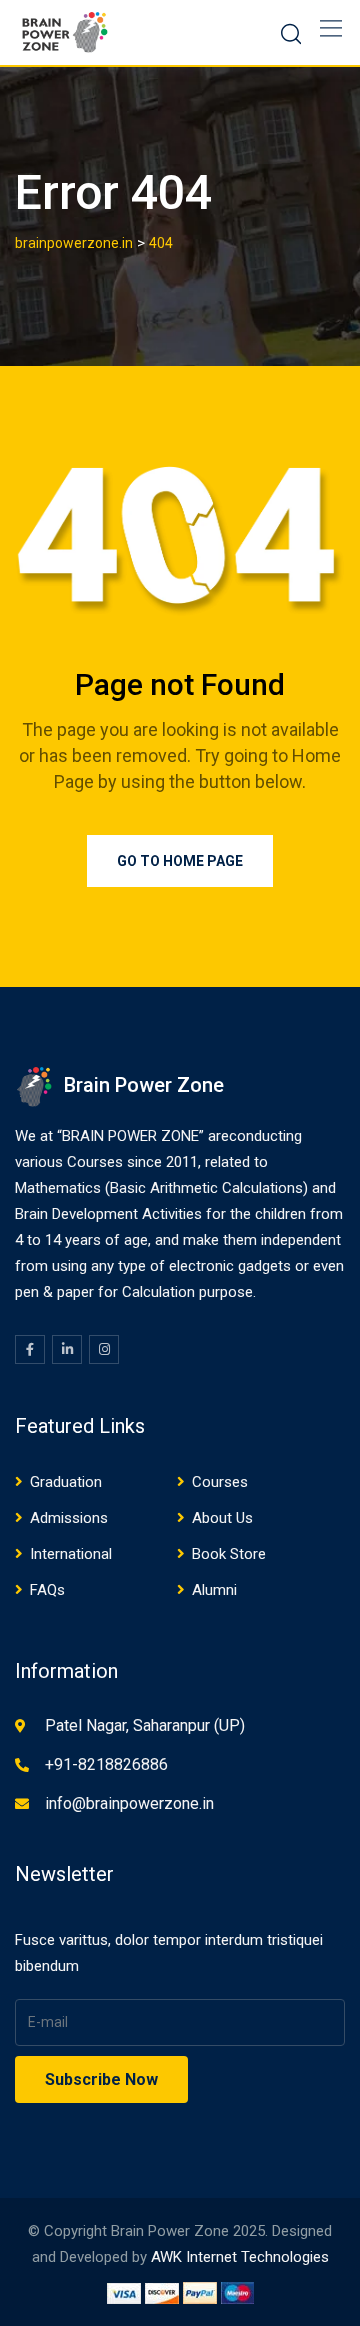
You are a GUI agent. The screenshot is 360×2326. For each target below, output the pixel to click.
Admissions (69, 1518)
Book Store (229, 1554)
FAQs (47, 1590)
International (71, 1554)
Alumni (214, 1590)
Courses (220, 1482)
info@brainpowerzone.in (129, 1803)
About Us (222, 1518)
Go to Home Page (180, 861)
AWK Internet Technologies (240, 2257)
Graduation (66, 1482)
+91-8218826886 (106, 1764)
